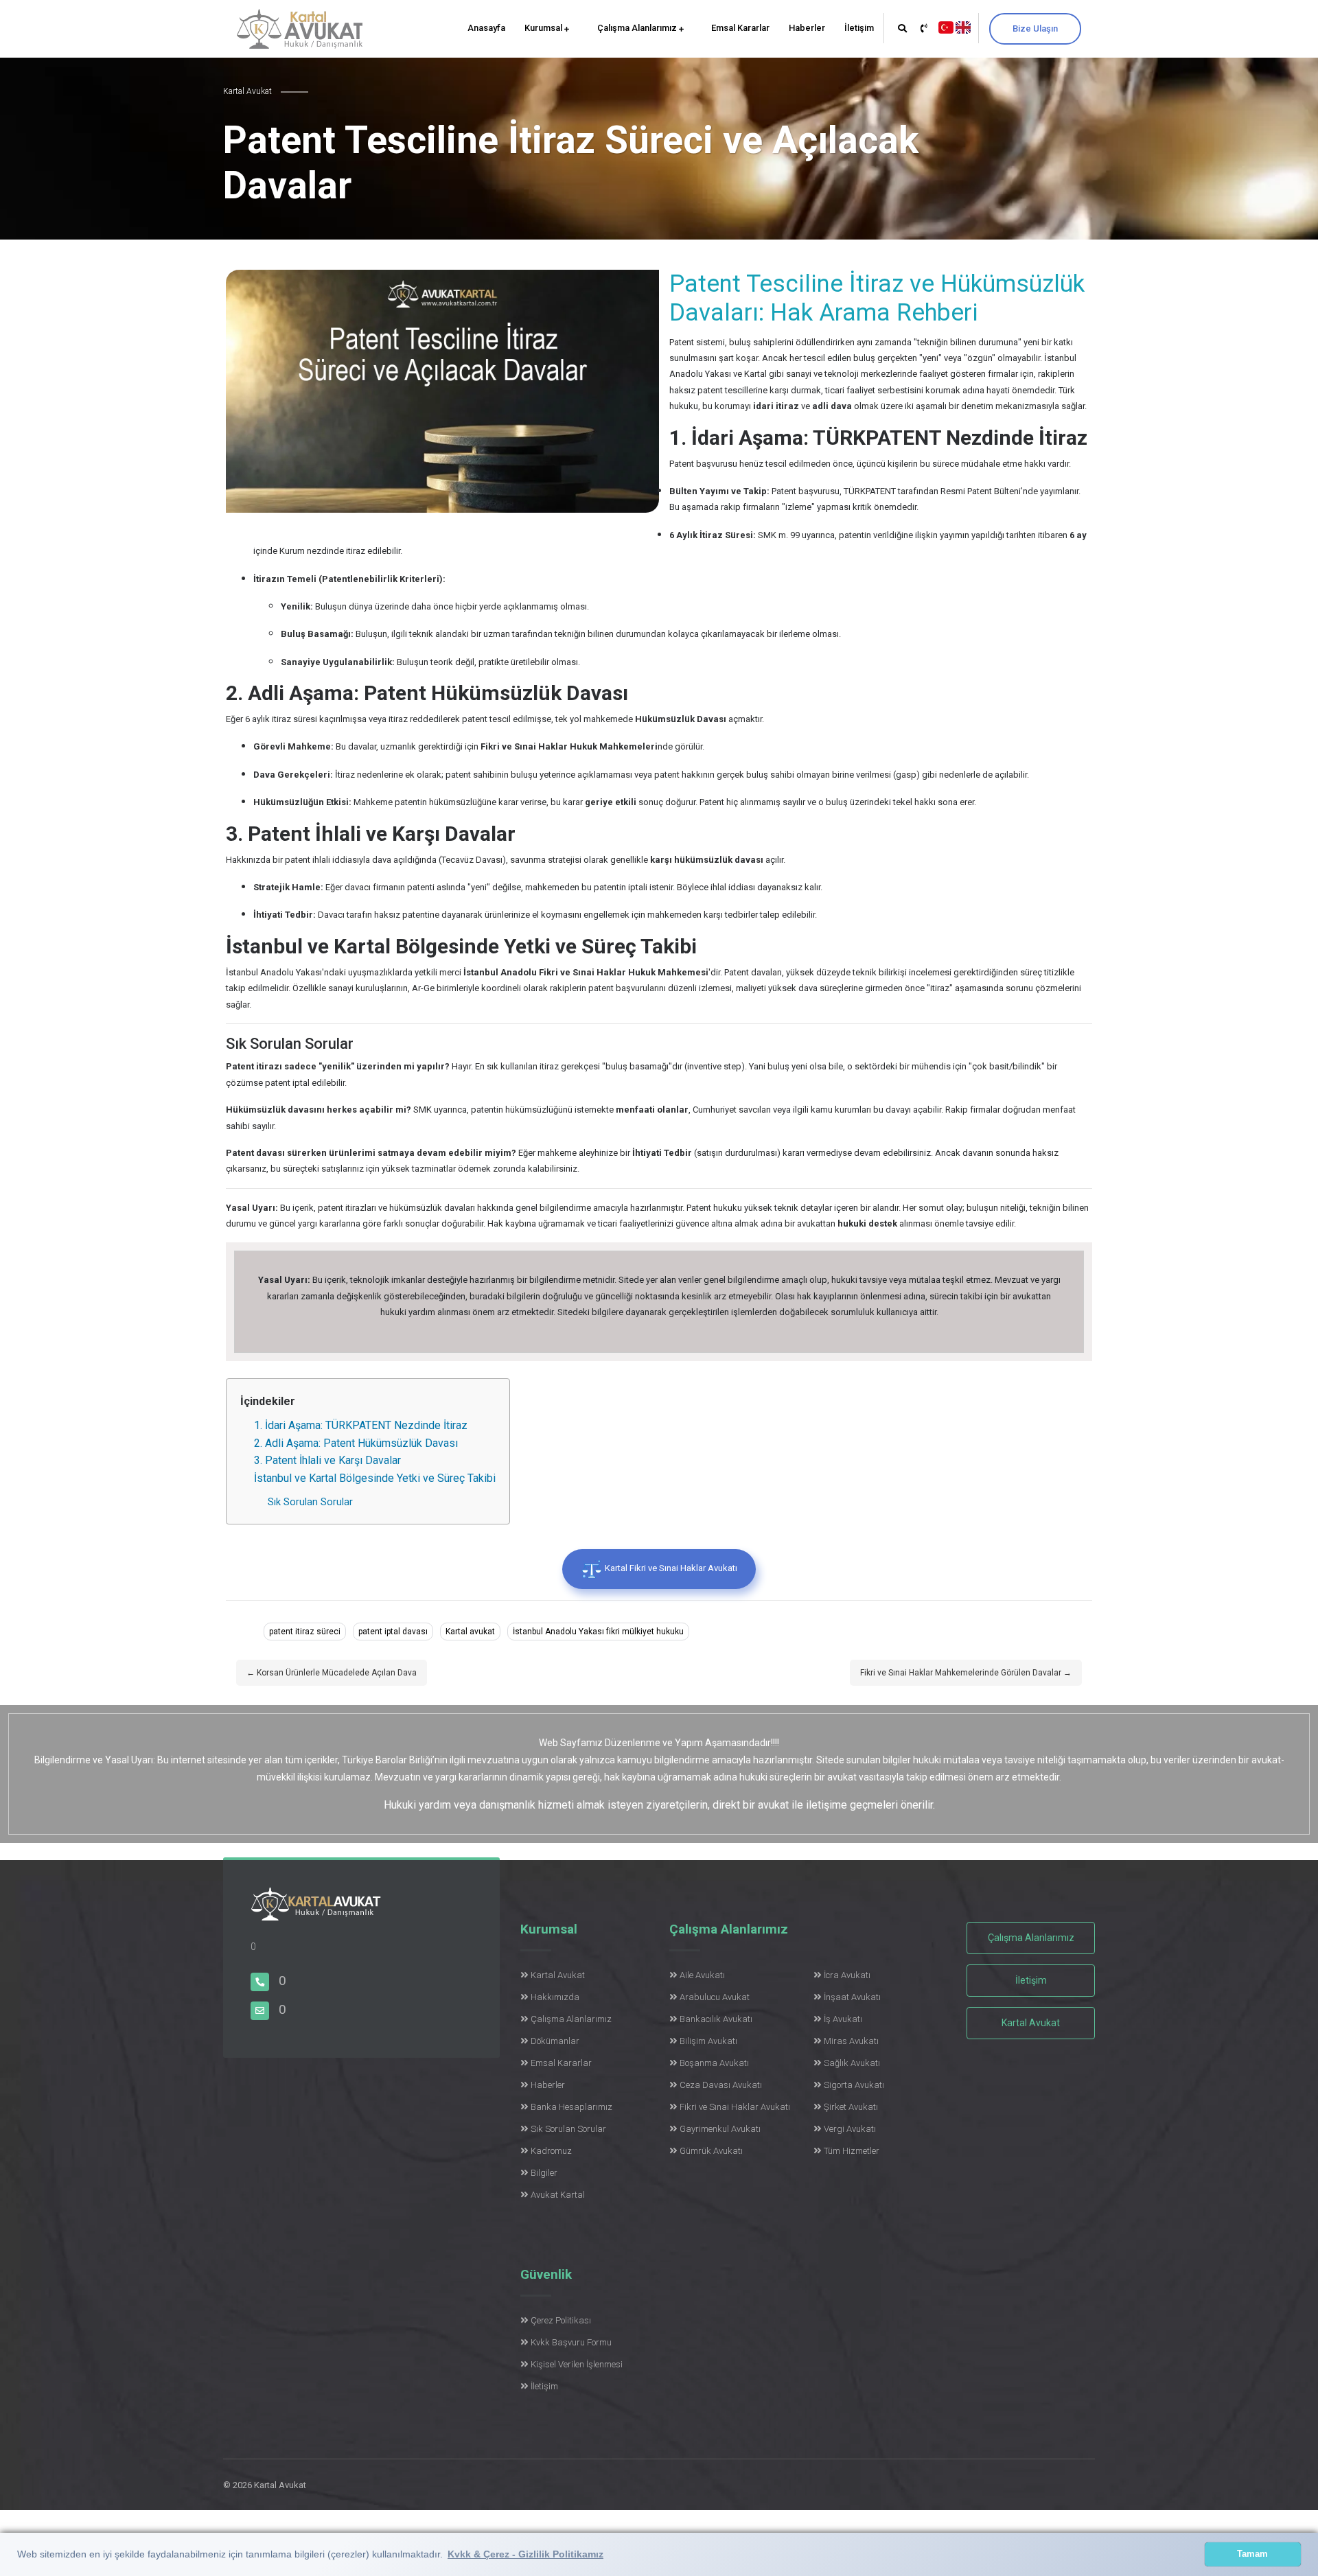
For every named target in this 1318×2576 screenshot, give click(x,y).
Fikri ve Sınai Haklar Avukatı (735, 2107)
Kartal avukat (470, 1632)
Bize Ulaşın (1035, 28)
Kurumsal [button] (544, 28)
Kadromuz (551, 2151)
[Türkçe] (946, 26)
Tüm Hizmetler (852, 2151)
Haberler (807, 28)
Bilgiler (544, 2173)
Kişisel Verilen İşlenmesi (577, 2364)
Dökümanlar (555, 2041)
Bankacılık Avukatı (716, 2019)
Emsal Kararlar (740, 28)
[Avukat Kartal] (316, 1912)
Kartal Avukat (558, 1975)
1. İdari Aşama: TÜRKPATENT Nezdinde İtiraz (361, 1425)
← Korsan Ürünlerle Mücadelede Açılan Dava (332, 1673)
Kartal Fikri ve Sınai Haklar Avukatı (670, 1568)
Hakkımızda (555, 1997)
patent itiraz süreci (305, 1632)
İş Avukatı (843, 2019)
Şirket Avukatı (851, 2107)
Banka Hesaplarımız (571, 2107)
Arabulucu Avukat (715, 1997)
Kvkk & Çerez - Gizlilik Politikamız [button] (525, 2554)
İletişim (859, 28)
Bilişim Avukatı (708, 2041)
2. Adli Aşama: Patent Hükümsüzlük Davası (356, 1443)
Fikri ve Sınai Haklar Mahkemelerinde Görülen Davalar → (966, 1673)
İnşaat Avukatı (852, 1997)
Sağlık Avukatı (852, 2063)
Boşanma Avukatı (714, 2063)
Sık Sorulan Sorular (310, 1502)
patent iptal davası (393, 1632)
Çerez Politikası (561, 2320)
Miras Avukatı (851, 2041)
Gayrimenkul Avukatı (720, 2129)
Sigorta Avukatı (854, 2085)
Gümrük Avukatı (711, 2151)
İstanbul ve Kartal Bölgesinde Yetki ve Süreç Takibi (375, 1478)
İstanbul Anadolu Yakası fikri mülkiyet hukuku (598, 1632)
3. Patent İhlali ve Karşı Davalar (327, 1460)
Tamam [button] (1252, 2554)
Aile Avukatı (702, 1975)
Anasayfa (486, 28)
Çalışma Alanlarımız (638, 28)
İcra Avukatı (847, 1975)
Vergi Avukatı (850, 2129)
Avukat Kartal (558, 2195)
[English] (963, 26)
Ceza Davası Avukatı (721, 2085)
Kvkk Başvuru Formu (571, 2342)
